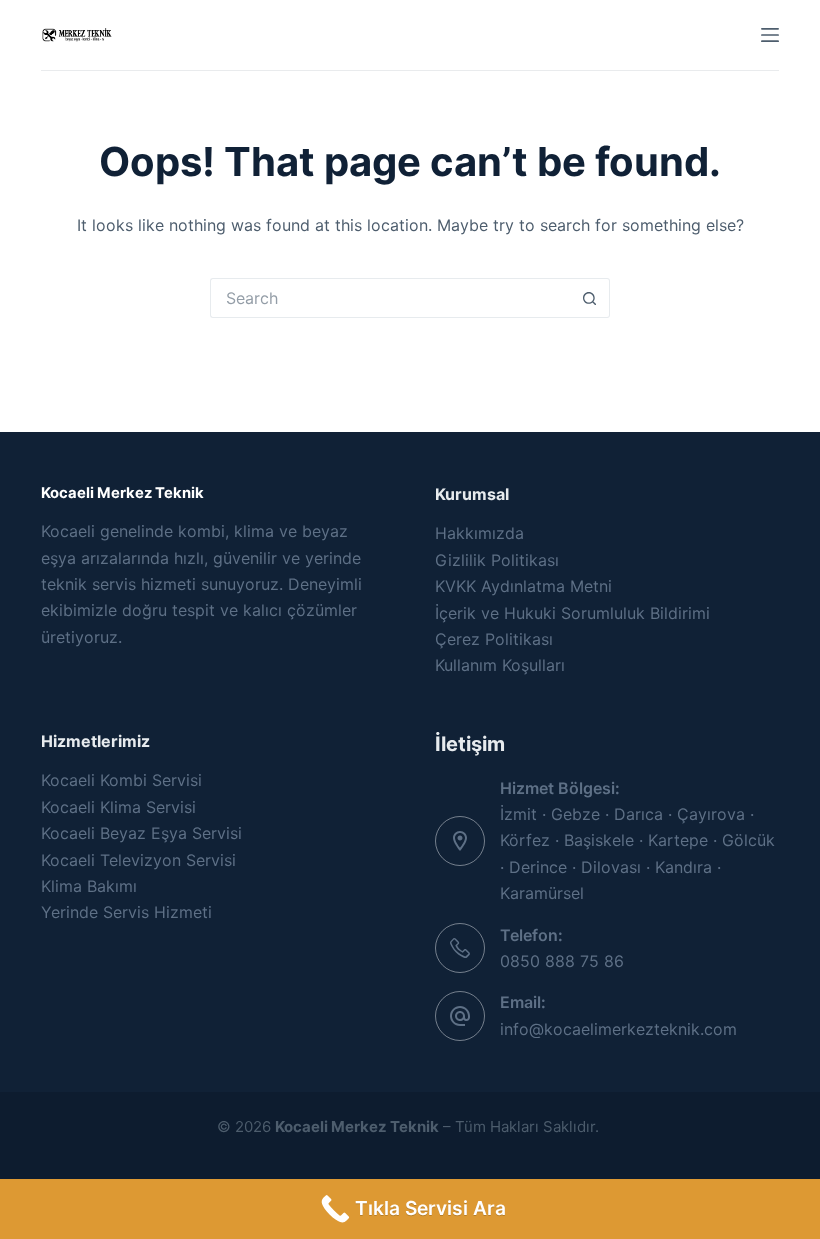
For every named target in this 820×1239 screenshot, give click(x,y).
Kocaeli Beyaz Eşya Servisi (141, 833)
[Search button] (590, 298)
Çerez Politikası (494, 639)
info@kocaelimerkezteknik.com (618, 1029)
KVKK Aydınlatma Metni (523, 586)
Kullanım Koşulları (500, 665)
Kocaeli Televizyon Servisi (138, 860)
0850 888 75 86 (562, 961)
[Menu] (770, 35)
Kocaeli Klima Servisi (118, 807)
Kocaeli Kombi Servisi (121, 780)
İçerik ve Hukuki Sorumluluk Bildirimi (572, 613)
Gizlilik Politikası (497, 560)
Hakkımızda (479, 533)
